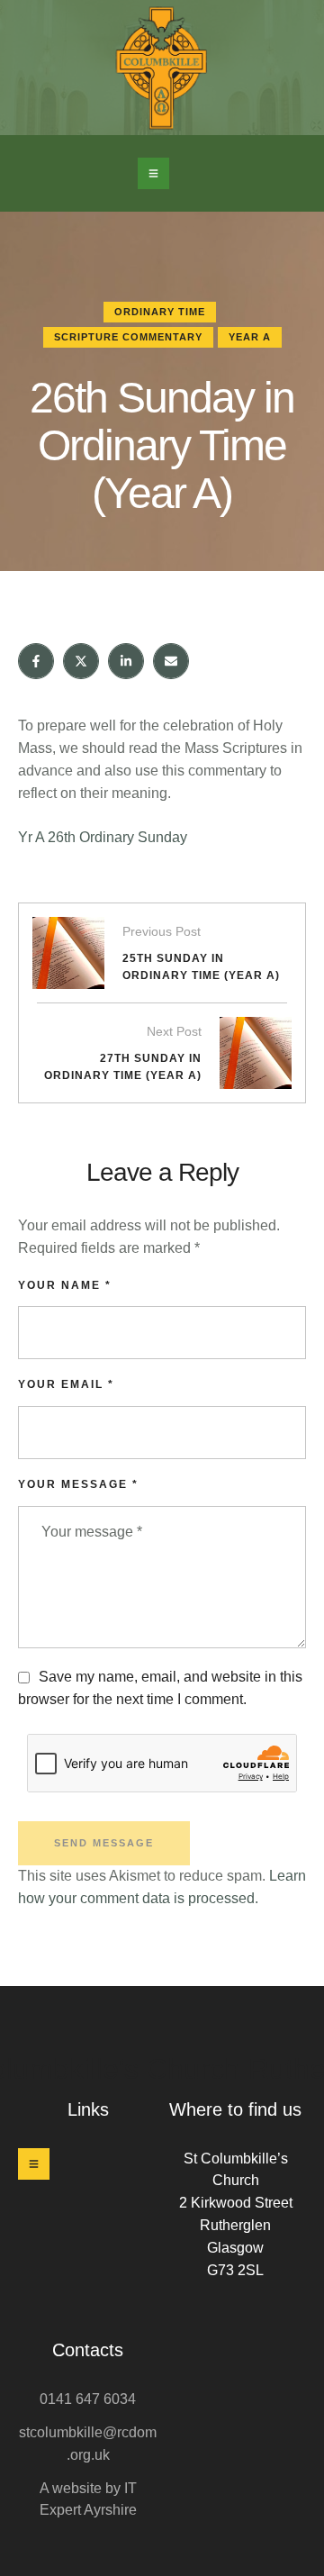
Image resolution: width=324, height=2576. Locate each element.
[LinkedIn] (126, 661)
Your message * (78, 1484)
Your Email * (66, 1384)
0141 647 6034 (88, 2399)
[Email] (171, 661)
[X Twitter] (81, 661)
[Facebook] (36, 661)
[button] (153, 173)
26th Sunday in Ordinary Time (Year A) (162, 445)
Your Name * (65, 1285)
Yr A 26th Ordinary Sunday (103, 837)
